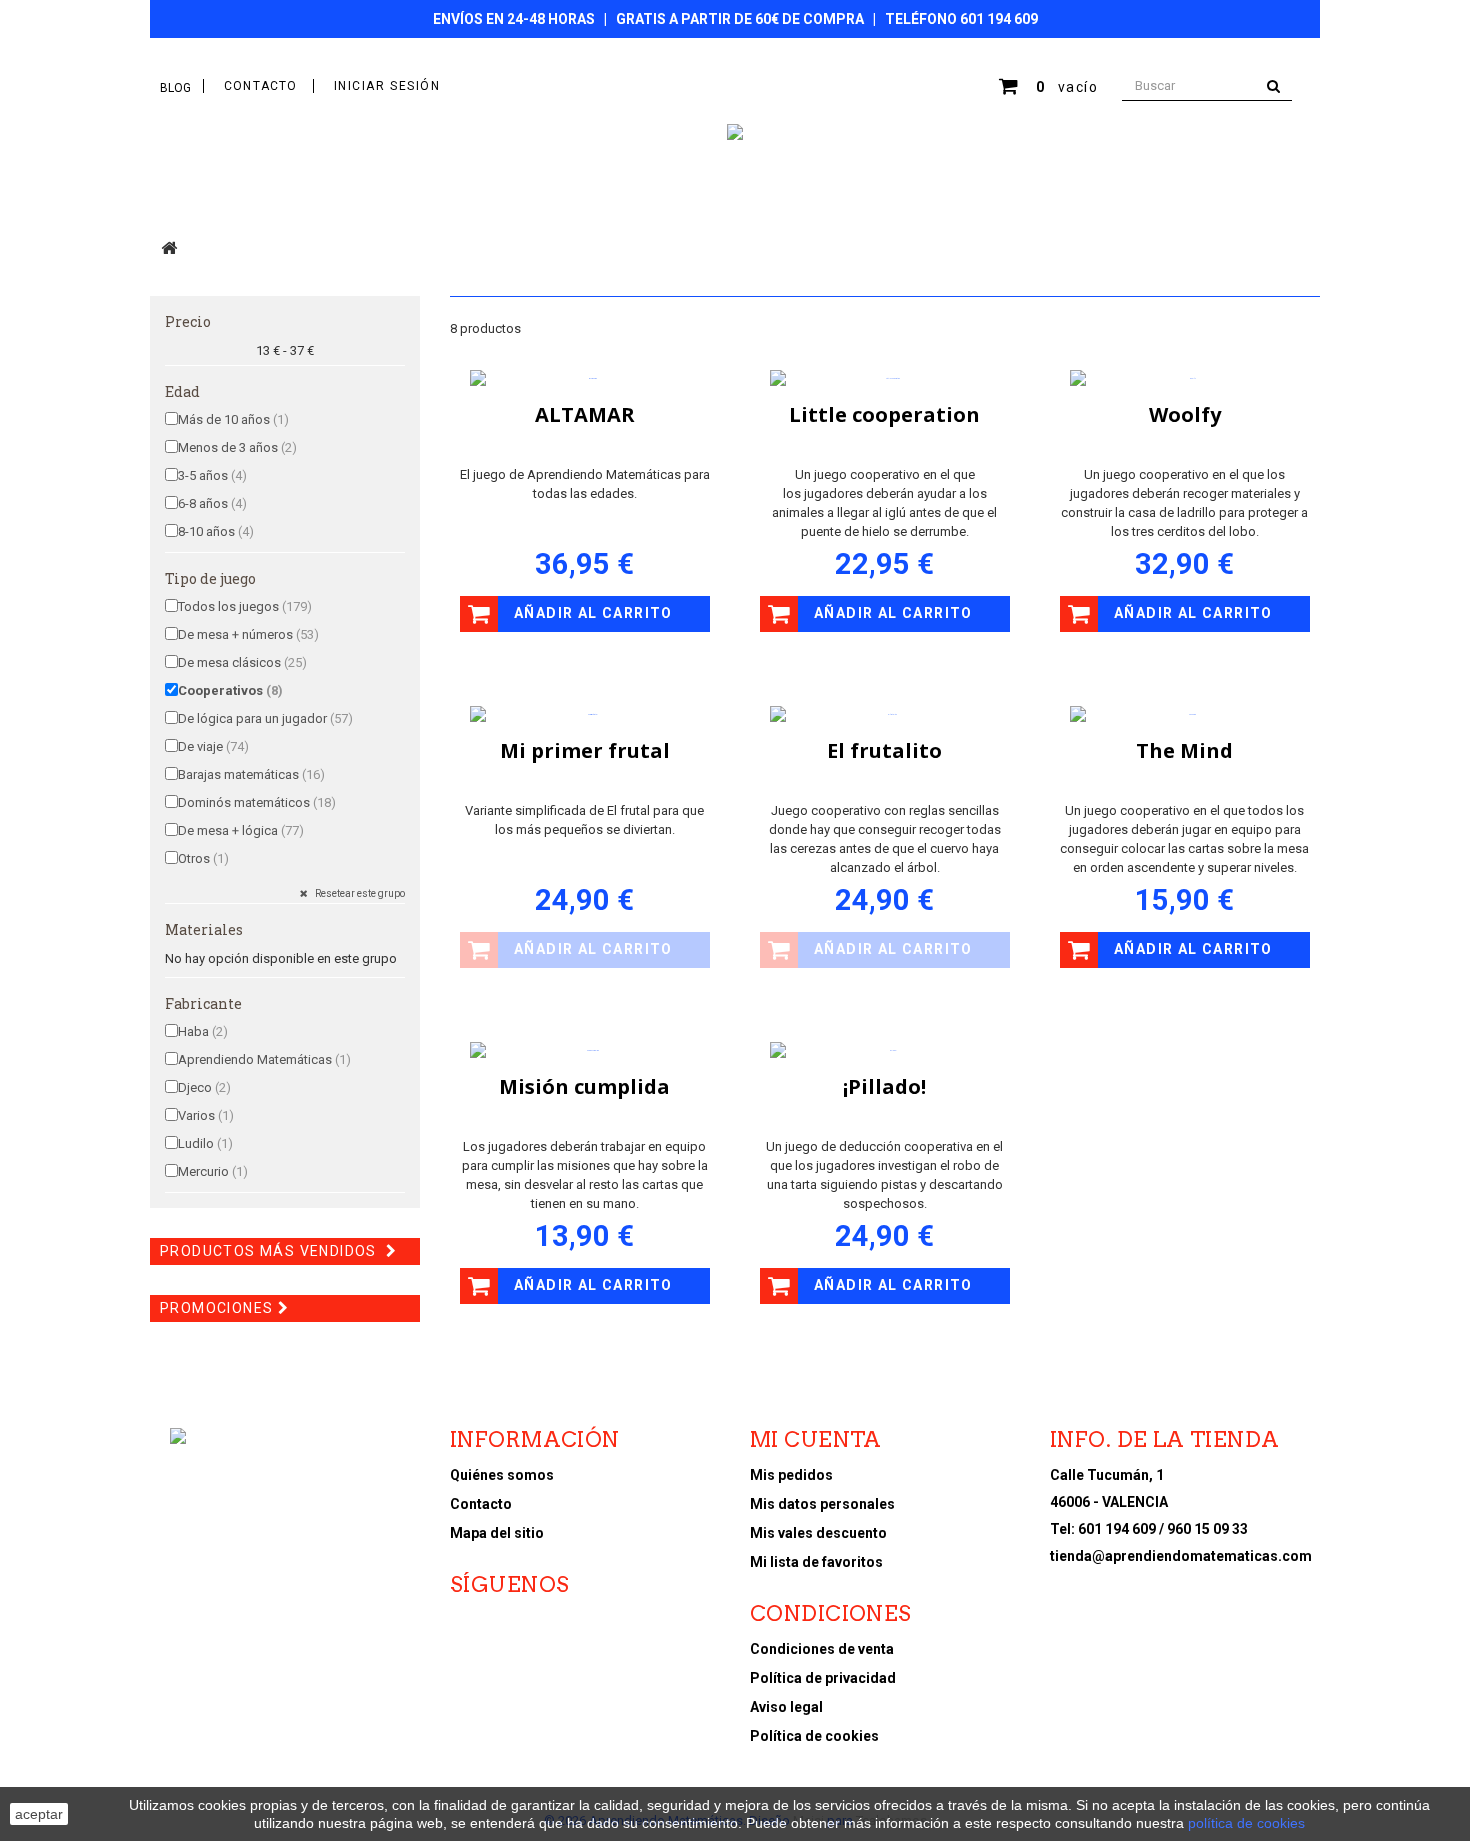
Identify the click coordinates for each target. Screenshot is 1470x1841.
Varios (206, 1115)
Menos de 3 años (237, 447)
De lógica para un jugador (265, 718)
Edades (699, 197)
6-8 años (212, 503)
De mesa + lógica (241, 830)
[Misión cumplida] (585, 1051)
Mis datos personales (822, 1504)
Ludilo (205, 1143)
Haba (203, 1031)
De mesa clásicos (242, 662)
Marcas (774, 197)
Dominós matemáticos (257, 802)
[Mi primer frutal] (585, 715)
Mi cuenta (816, 1439)
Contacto (481, 1504)
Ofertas (851, 197)
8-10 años (216, 531)
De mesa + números (248, 634)
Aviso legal (786, 1707)
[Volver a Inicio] (169, 248)
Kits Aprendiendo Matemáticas (315, 197)
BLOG (175, 88)
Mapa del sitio (497, 1533)
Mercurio (213, 1171)
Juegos (628, 197)
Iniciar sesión (387, 86)
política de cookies (1246, 1823)
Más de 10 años (233, 419)
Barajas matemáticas (251, 774)
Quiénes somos (502, 1475)
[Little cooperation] (885, 379)
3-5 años (212, 475)
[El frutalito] (885, 715)
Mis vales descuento (818, 1533)
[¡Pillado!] (885, 1051)
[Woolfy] (1185, 379)
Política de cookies (814, 1736)
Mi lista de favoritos (816, 1562)
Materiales (537, 197)
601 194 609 (999, 19)
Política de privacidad (823, 1678)
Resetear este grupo (359, 893)
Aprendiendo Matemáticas (264, 1059)
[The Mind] (1185, 715)
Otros (203, 858)
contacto (261, 86)
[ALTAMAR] (585, 379)
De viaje (213, 746)
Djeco (204, 1087)
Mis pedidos (791, 1475)
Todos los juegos (245, 606)
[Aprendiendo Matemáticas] (735, 132)
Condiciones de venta (822, 1649)
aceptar (39, 1814)
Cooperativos (230, 690)
